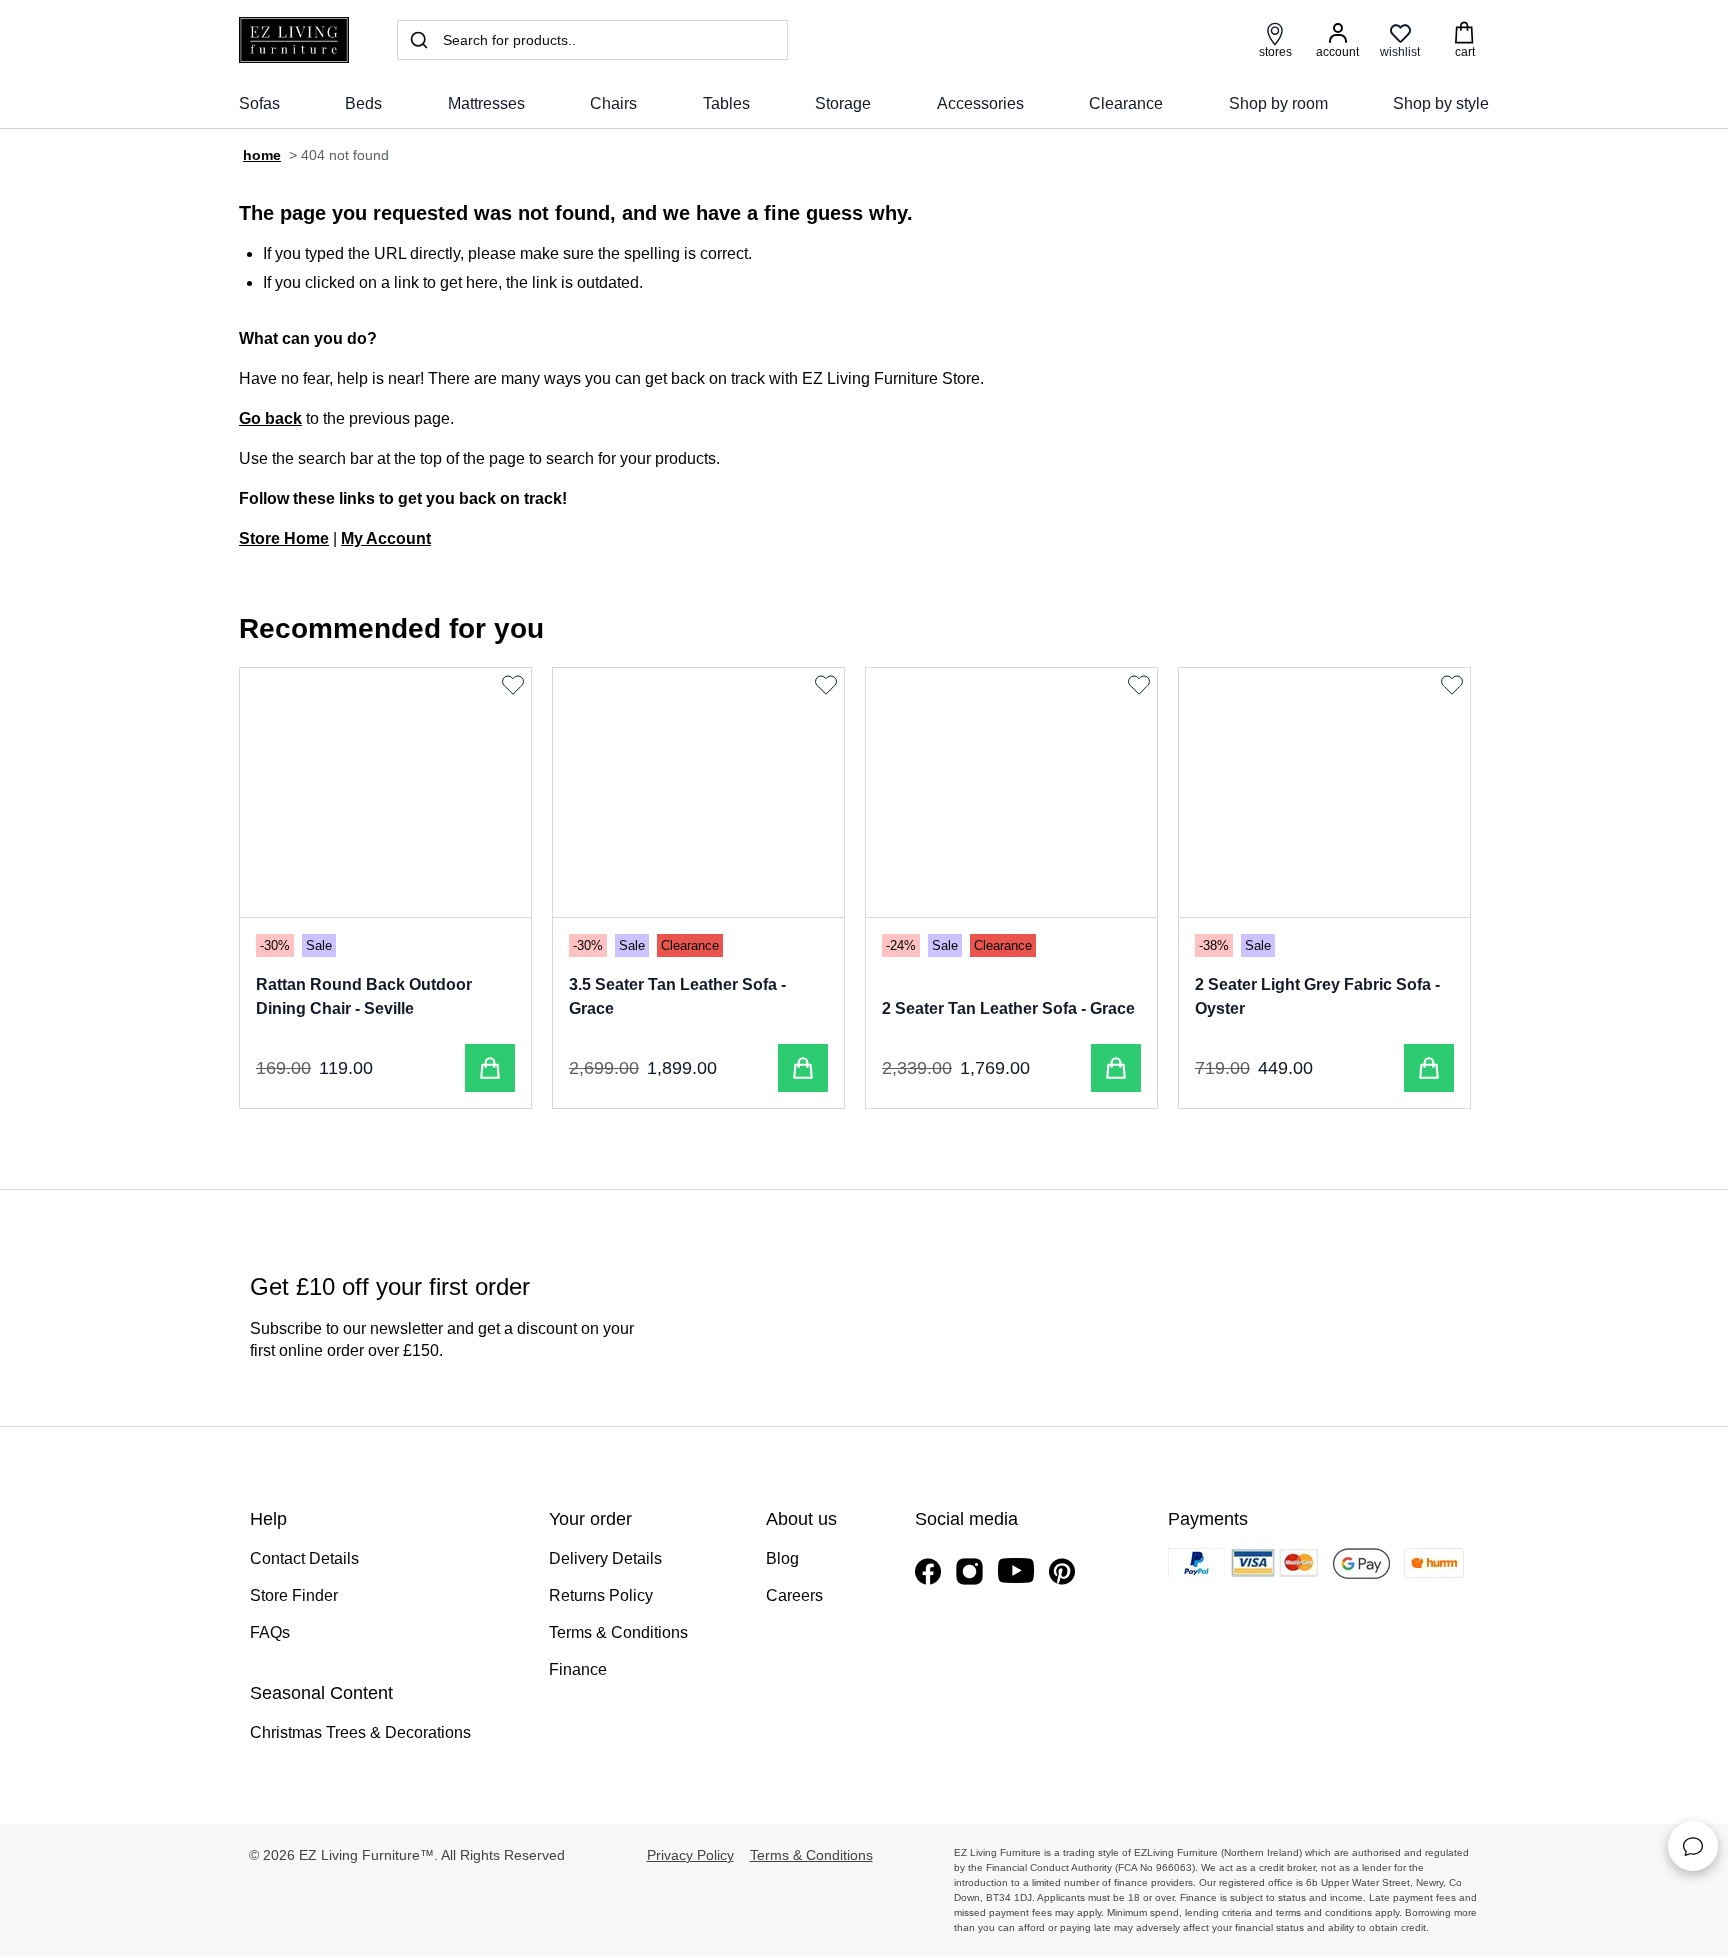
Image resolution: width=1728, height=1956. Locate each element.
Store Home (284, 538)
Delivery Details (605, 1558)
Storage (843, 103)
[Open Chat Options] (1693, 1846)
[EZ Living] (294, 40)
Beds (363, 103)
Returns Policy (601, 1595)
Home (262, 155)
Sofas (259, 103)
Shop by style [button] (1441, 103)
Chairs (613, 103)
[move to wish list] (515, 685)
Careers (794, 1595)
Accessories (980, 103)
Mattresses (486, 103)
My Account (386, 538)
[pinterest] (1062, 1571)
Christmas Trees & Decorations (360, 1732)
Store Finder (294, 1595)
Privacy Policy (690, 1855)
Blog (782, 1558)
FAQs (270, 1632)
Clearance (1126, 103)
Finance (578, 1669)
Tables (726, 103)
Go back (270, 418)
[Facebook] (928, 1571)
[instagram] (969, 1571)
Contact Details (304, 1558)
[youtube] (1016, 1570)
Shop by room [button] (1278, 103)
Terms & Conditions (618, 1632)
